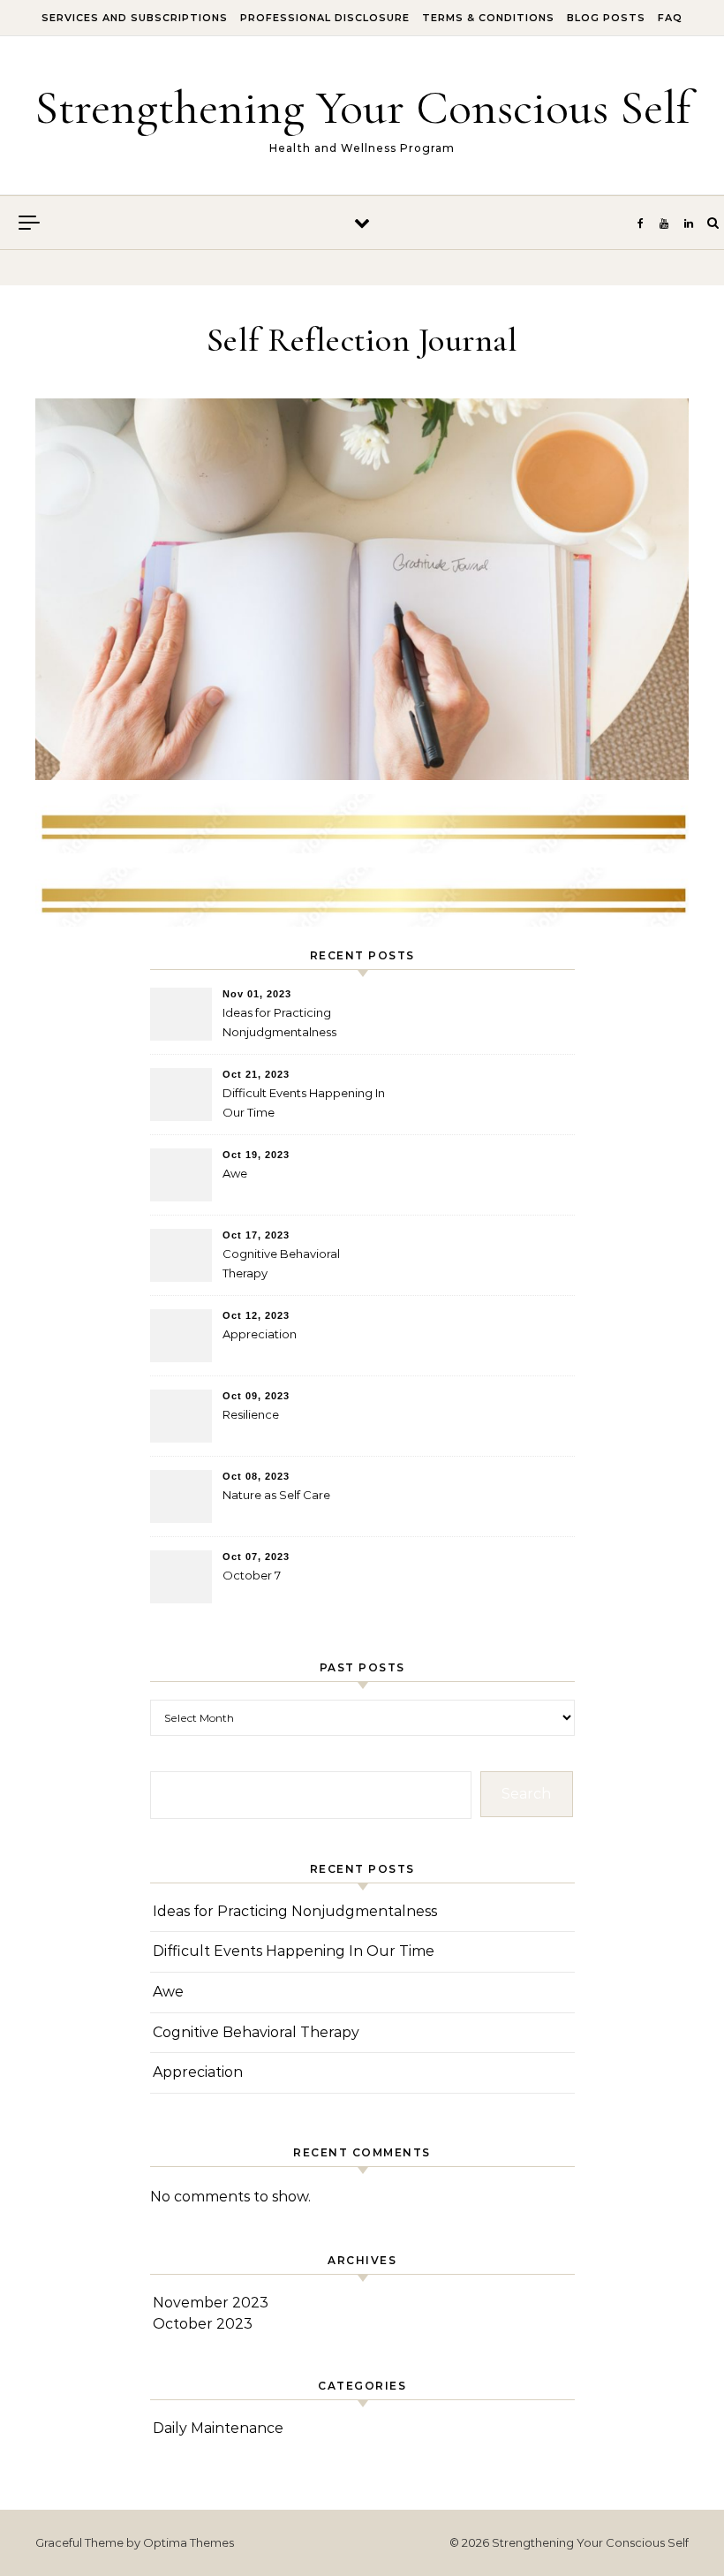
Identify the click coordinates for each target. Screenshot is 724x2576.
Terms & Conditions (488, 18)
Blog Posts (606, 18)
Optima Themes (189, 2542)
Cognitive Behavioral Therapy (281, 1263)
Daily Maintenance (218, 2428)
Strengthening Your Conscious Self (362, 107)
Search (526, 1794)
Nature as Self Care (276, 1495)
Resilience (251, 1414)
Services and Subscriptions (135, 18)
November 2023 (211, 2303)
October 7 (252, 1575)
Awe (235, 1173)
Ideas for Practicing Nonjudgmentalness (279, 1022)
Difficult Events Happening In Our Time (304, 1102)
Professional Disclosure (325, 18)
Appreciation (260, 1334)
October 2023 (203, 2324)
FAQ (670, 18)
